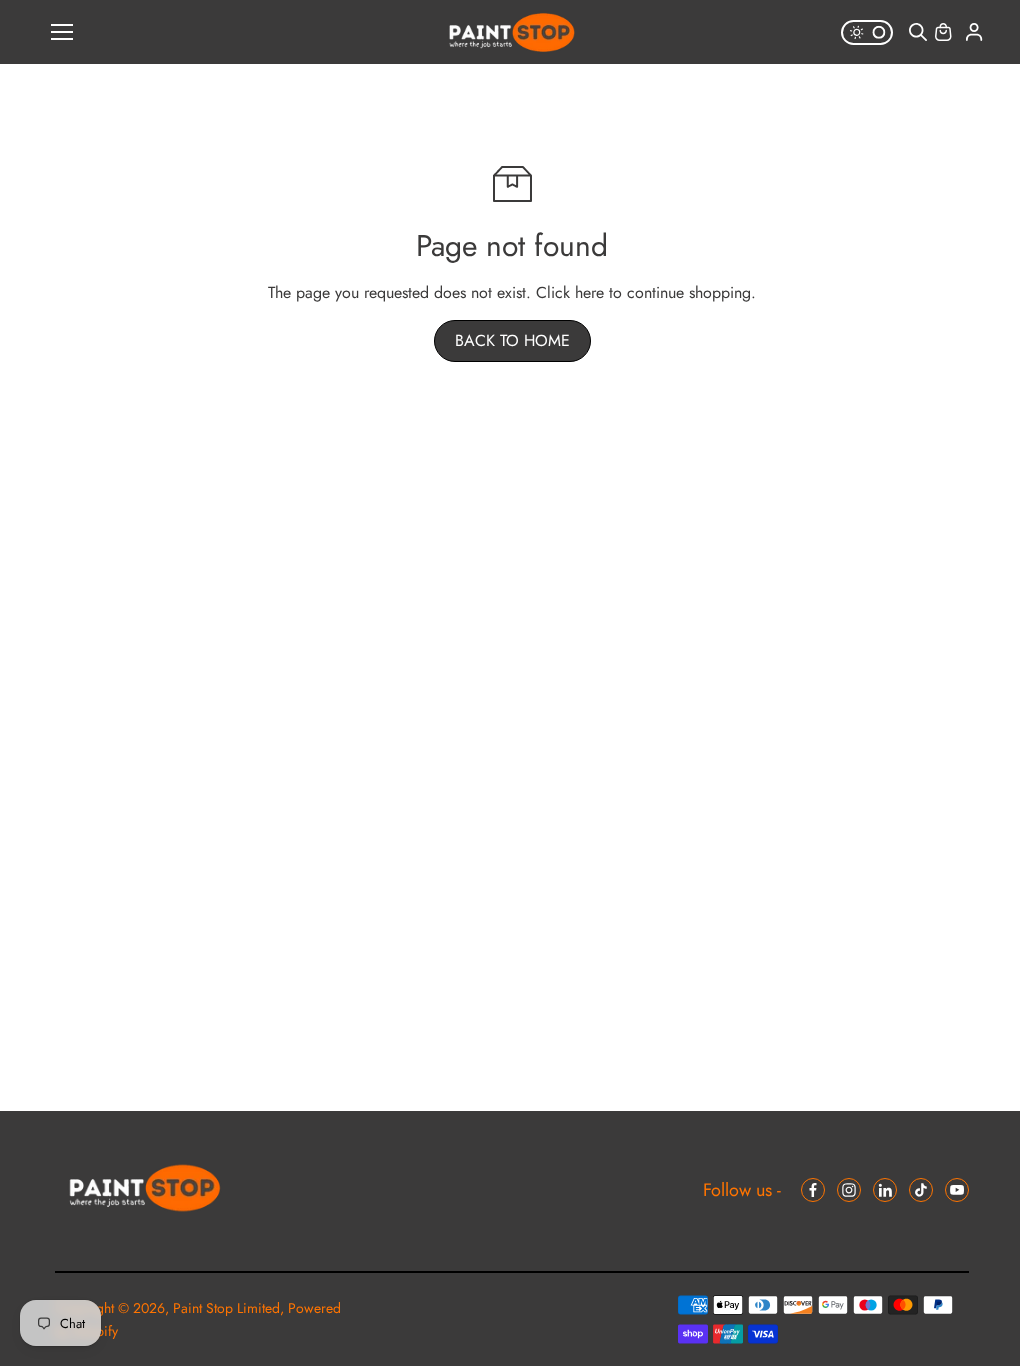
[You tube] (957, 1190)
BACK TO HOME (512, 340)
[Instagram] (849, 1190)
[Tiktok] (921, 1190)
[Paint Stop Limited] (512, 32)
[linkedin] (885, 1190)
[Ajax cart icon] (943, 32)
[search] (918, 32)
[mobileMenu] (62, 32)
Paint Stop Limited (226, 1308)
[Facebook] (813, 1190)
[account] (974, 32)
